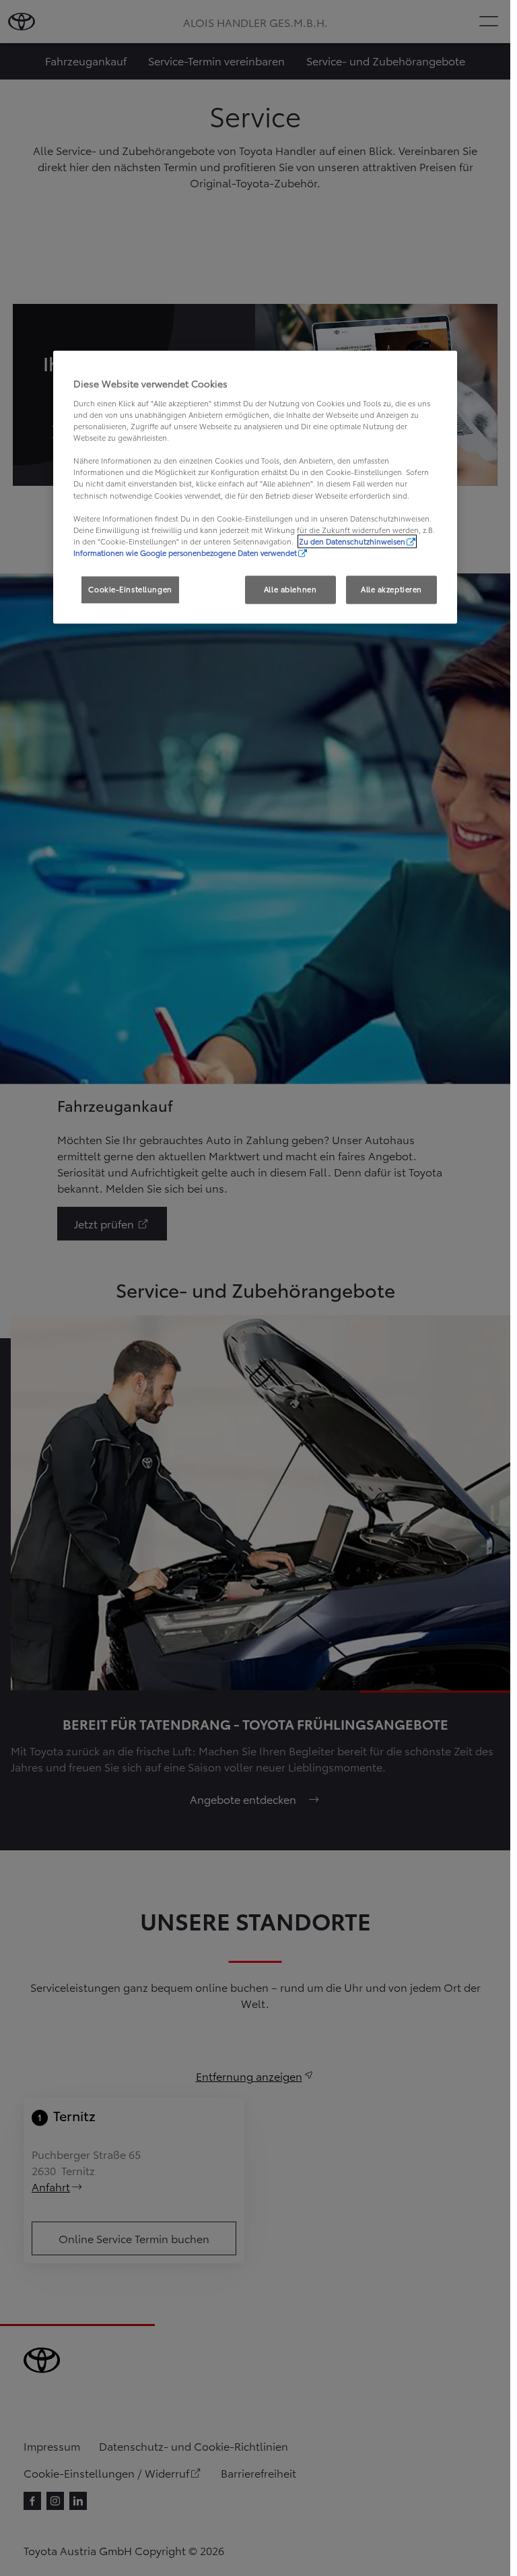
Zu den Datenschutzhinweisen (352, 541)
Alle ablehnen (290, 589)
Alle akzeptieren (391, 589)
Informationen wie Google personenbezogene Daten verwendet (185, 553)
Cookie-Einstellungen (130, 589)
